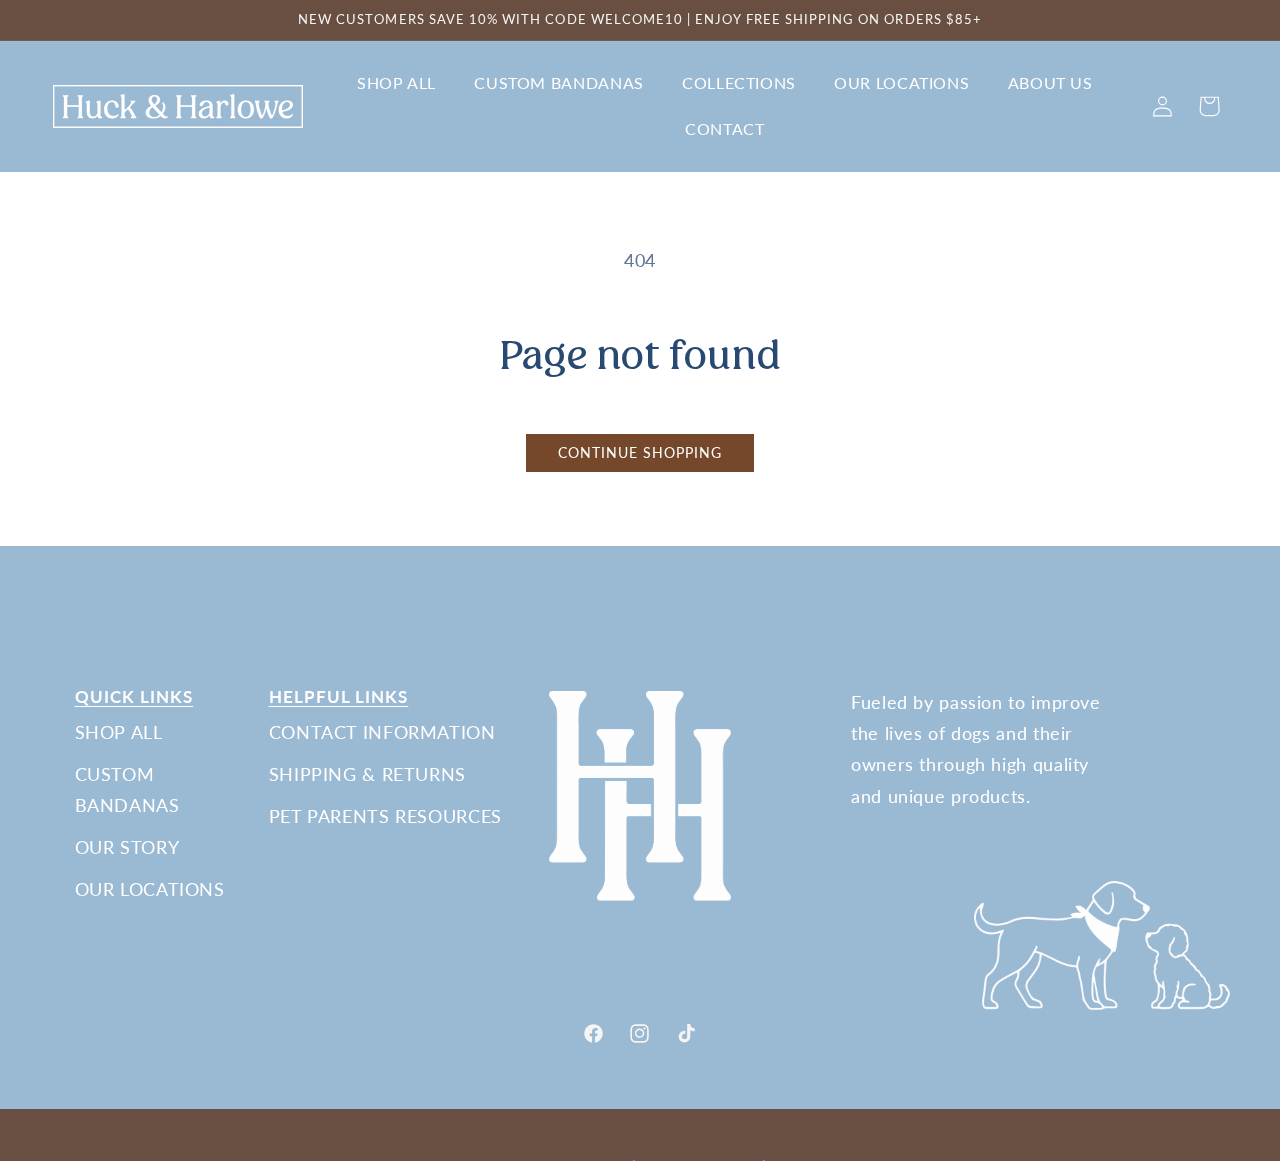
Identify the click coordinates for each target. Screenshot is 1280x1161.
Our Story (127, 847)
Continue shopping (640, 453)
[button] (396, 83)
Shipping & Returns (367, 774)
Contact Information (382, 732)
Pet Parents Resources (385, 816)
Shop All (119, 732)
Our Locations (150, 889)
